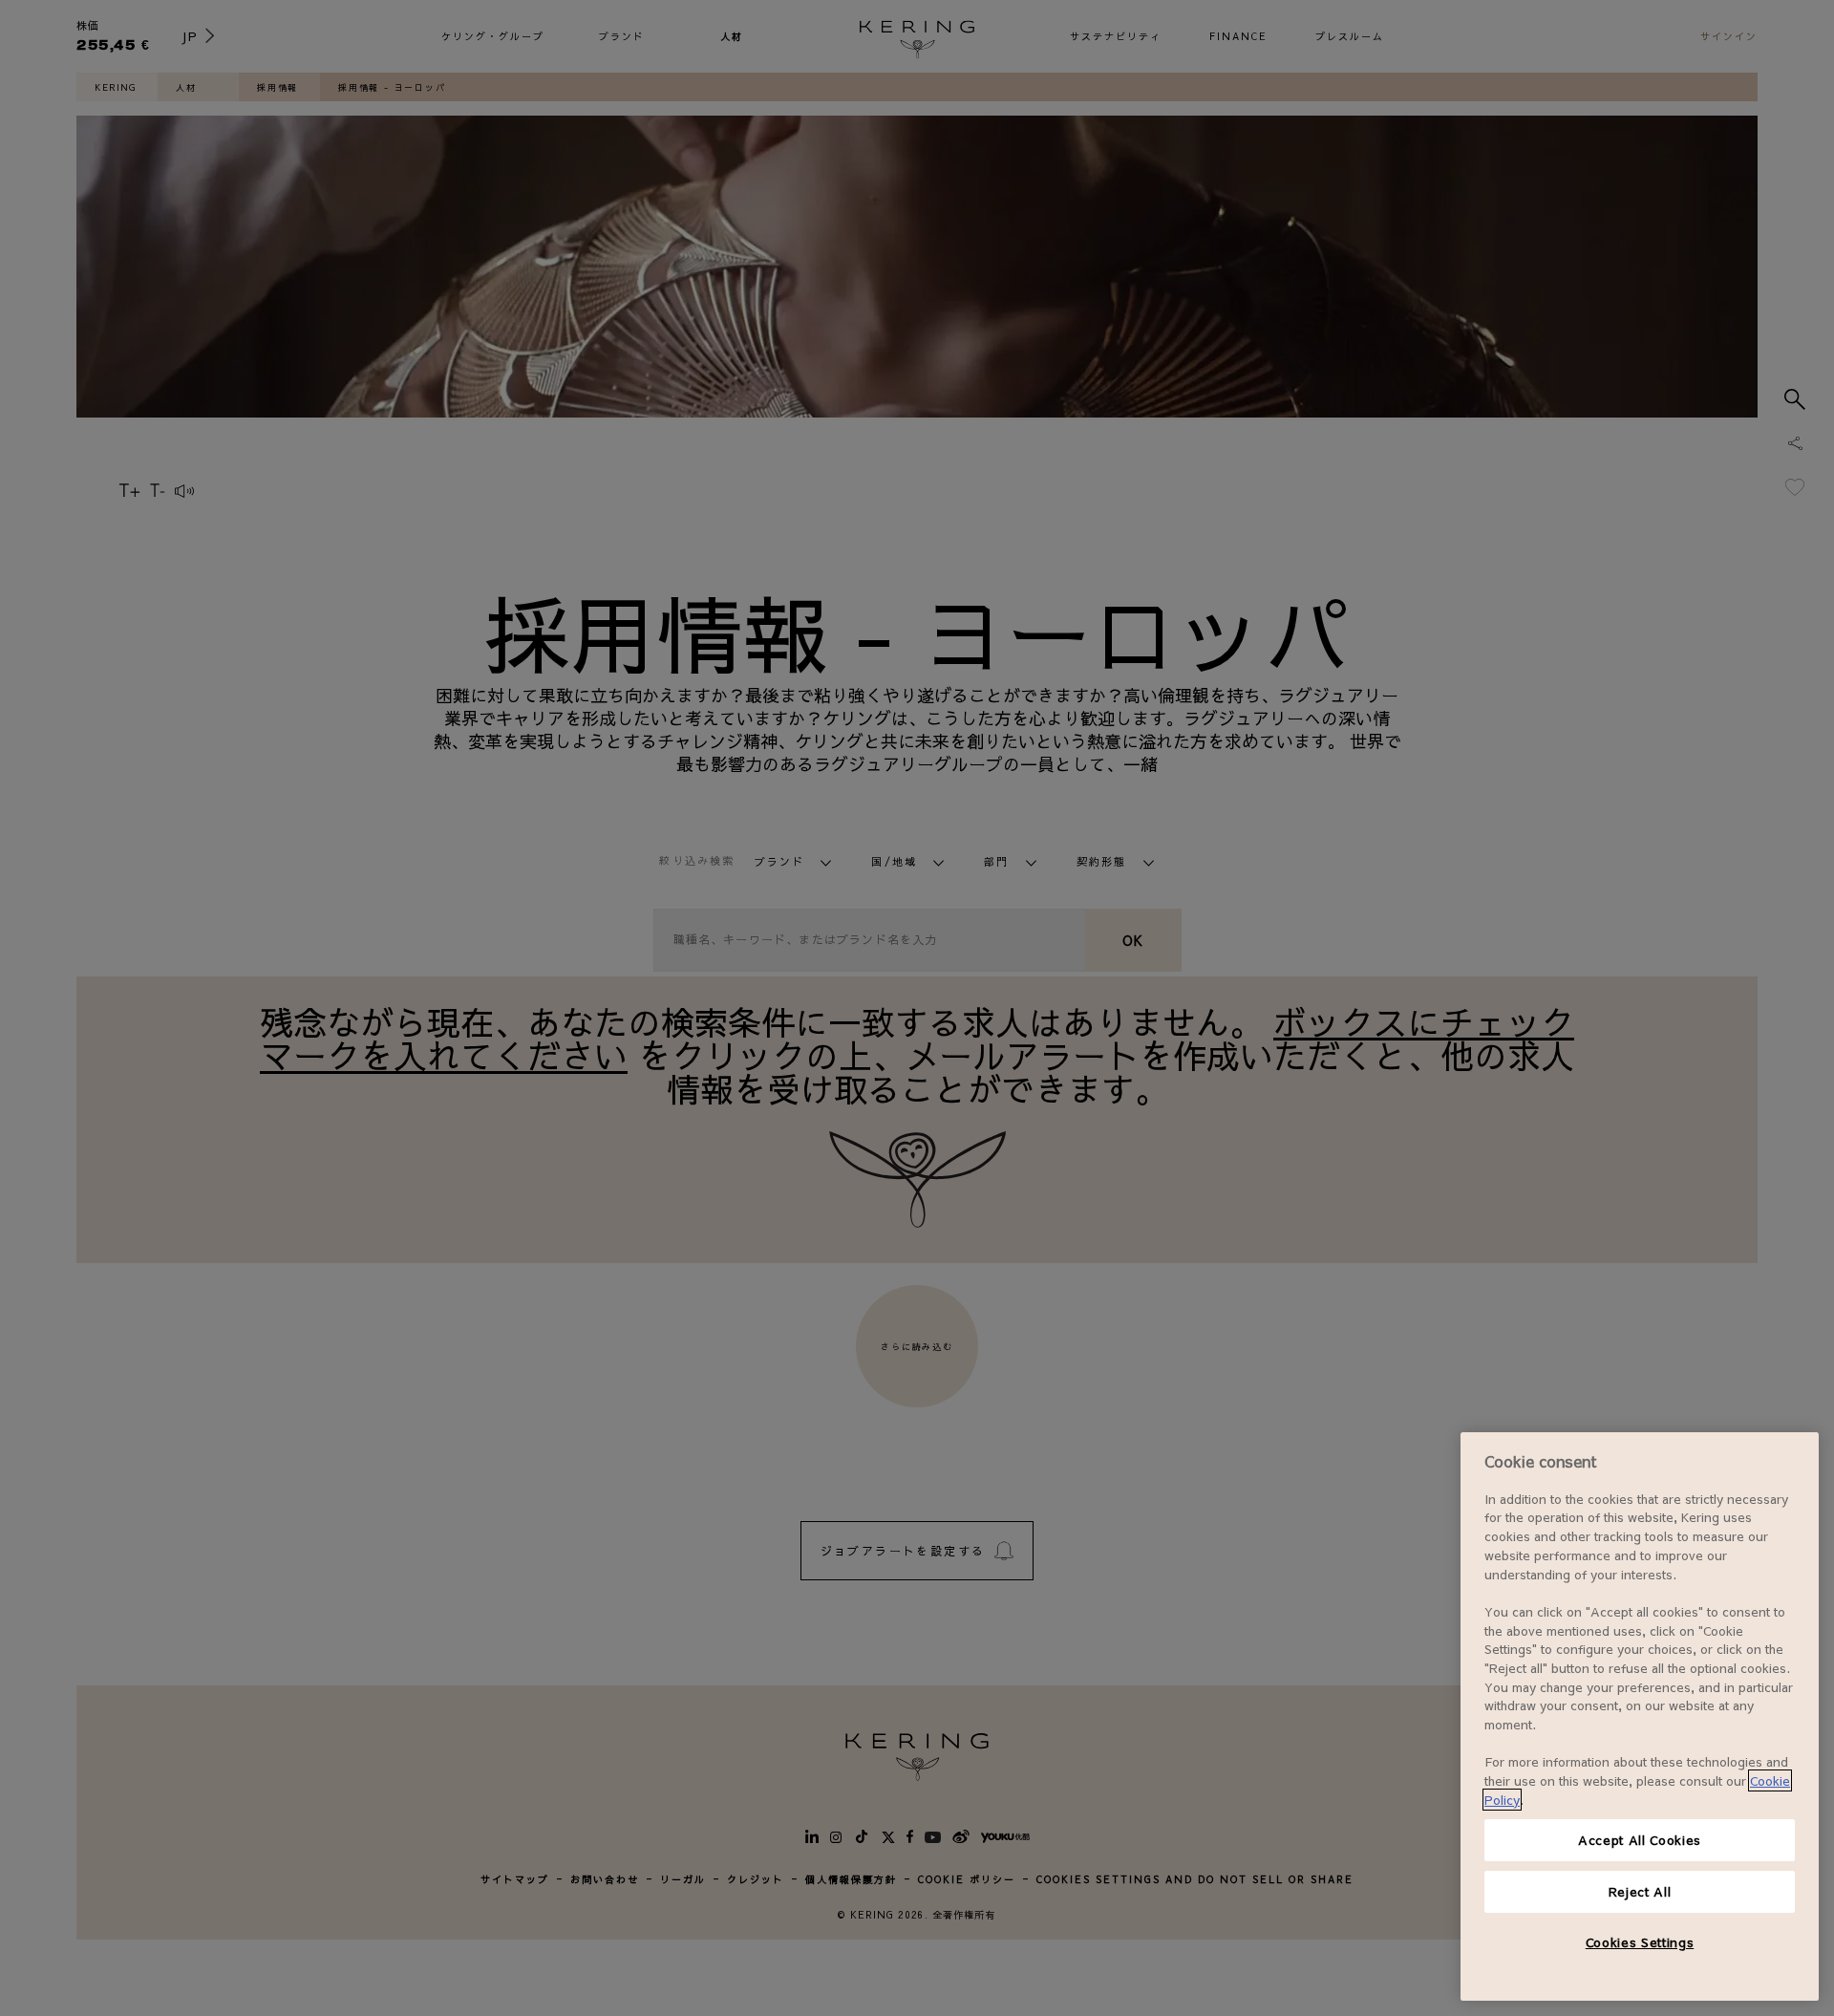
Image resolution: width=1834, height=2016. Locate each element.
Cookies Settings (1640, 1942)
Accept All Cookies (1640, 1840)
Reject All (1640, 1891)
